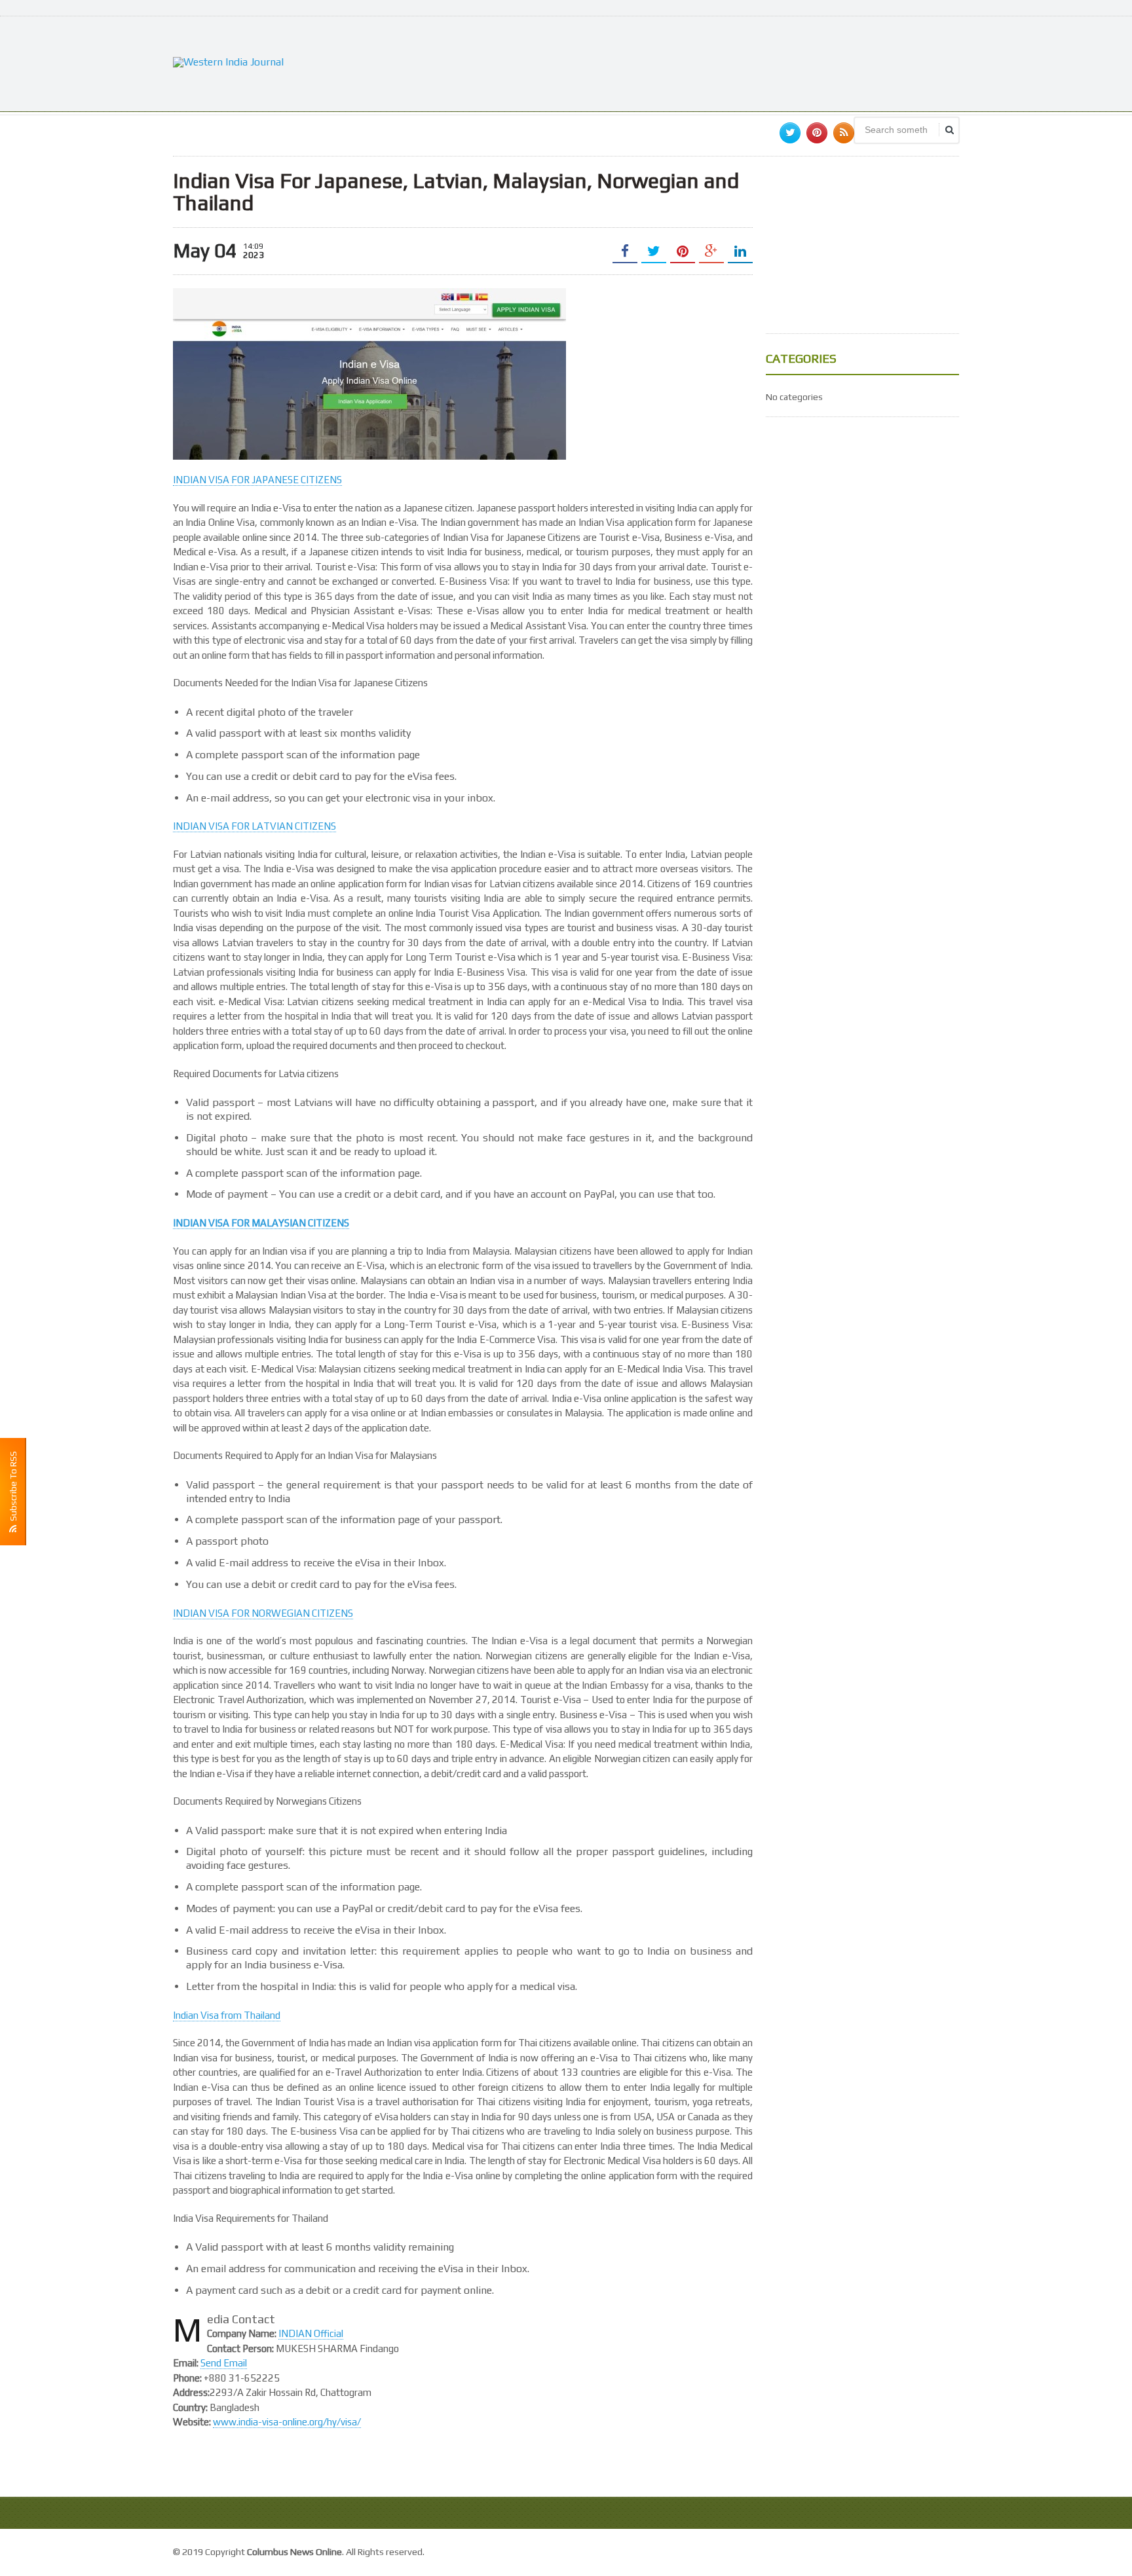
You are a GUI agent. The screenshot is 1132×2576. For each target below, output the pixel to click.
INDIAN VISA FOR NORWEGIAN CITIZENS (263, 1613)
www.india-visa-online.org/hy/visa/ (287, 2422)
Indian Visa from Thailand (227, 2015)
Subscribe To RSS (13, 1488)
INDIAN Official (311, 2333)
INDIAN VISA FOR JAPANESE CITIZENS (257, 480)
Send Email (224, 2363)
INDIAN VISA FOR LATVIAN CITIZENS (255, 826)
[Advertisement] (721, 62)
